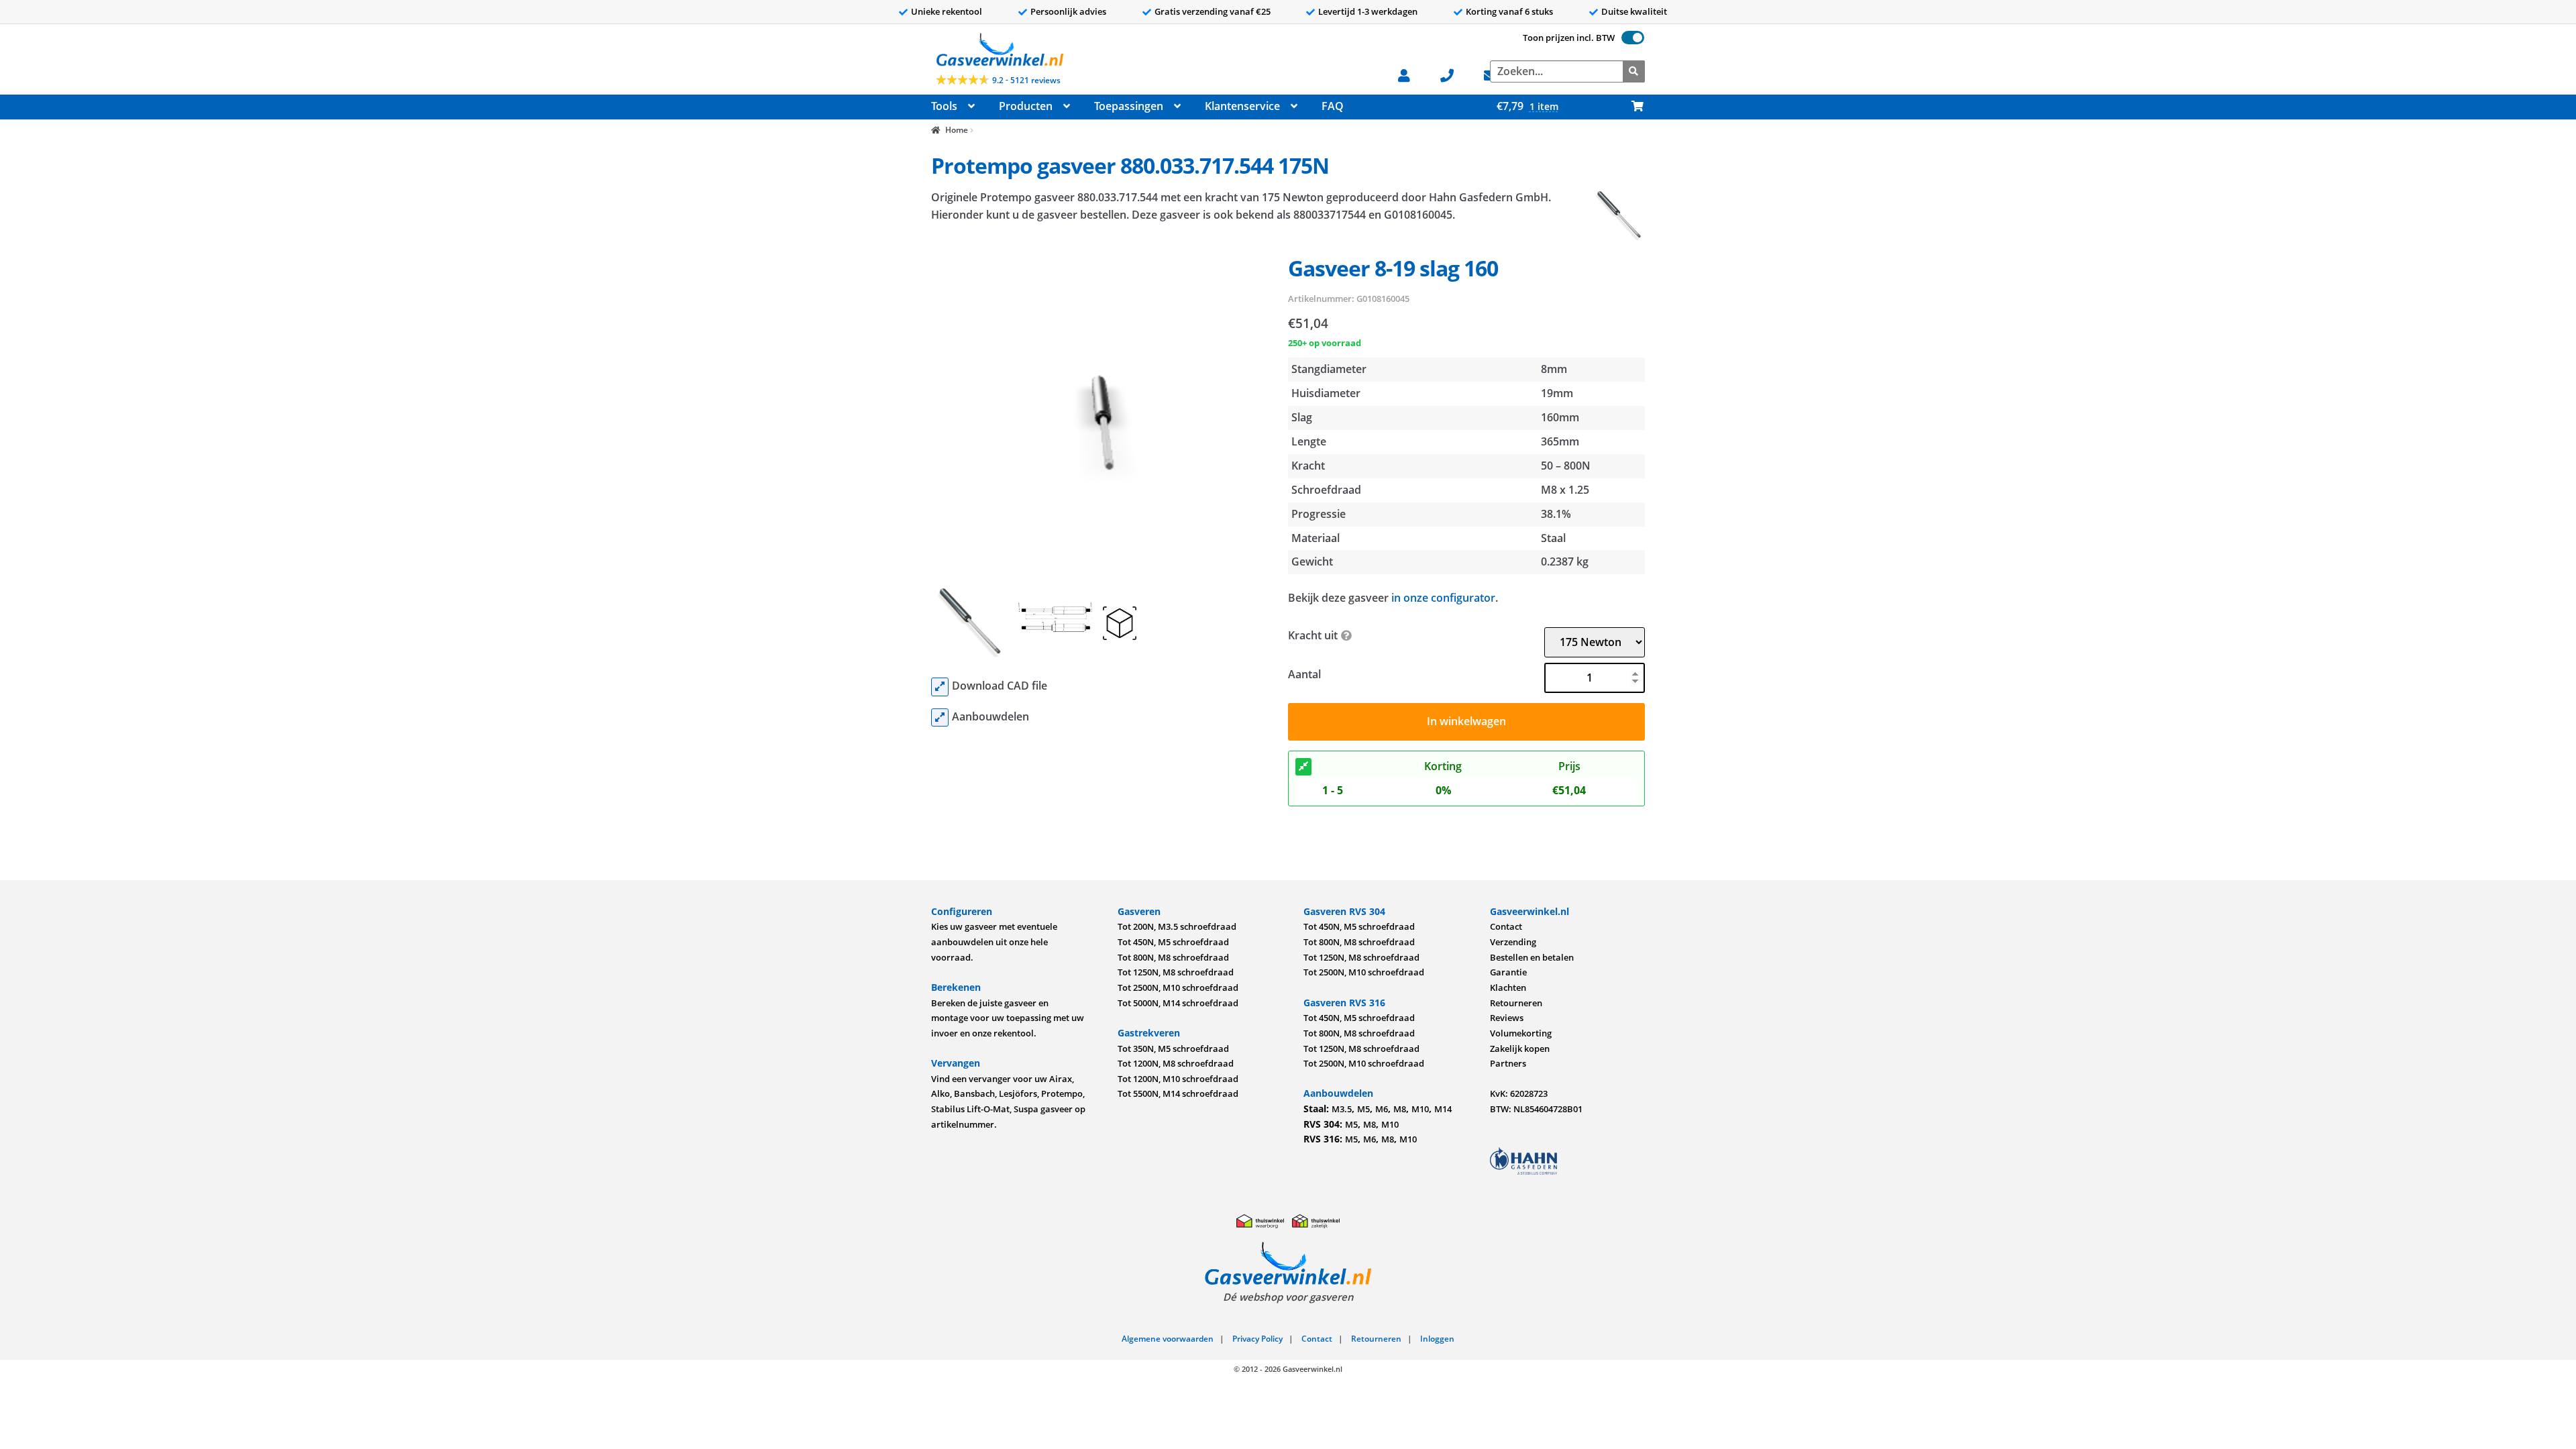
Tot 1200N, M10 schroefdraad (1178, 1079)
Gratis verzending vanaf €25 (1213, 11)
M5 (1363, 1109)
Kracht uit (1313, 635)
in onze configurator (1443, 598)
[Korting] (1303, 767)
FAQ (1333, 106)
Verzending (1513, 942)
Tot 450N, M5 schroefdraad (1173, 942)
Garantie (1508, 972)
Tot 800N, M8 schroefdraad (1173, 957)
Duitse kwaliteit (1634, 11)
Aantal (1304, 674)
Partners (1508, 1063)
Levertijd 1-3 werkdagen (1368, 11)
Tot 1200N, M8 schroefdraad (1176, 1063)
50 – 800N (1566, 466)
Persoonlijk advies (1068, 11)
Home (956, 130)
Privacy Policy (1257, 1339)
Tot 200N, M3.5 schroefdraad (1177, 926)
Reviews (1507, 1018)
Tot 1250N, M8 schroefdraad (1176, 972)
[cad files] (940, 687)
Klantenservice (1242, 106)
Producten (1026, 106)
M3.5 (1342, 1109)
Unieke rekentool (947, 11)
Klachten (1508, 987)
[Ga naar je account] (1411, 74)
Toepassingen (1129, 106)
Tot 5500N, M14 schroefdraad (1178, 1093)
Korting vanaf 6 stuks (1509, 11)
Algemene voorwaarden (1168, 1339)
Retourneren (1516, 1003)
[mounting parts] (940, 718)
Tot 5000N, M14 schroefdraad (1178, 1003)
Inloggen (1437, 1339)
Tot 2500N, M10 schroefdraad (1178, 987)
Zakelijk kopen (1520, 1049)
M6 (1382, 1109)
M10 (1420, 1109)
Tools (944, 106)
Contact (1506, 926)
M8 (1400, 1109)
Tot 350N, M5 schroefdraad (1173, 1049)
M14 (1443, 1109)
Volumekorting (1521, 1033)
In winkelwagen (1466, 721)
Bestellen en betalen (1532, 957)
